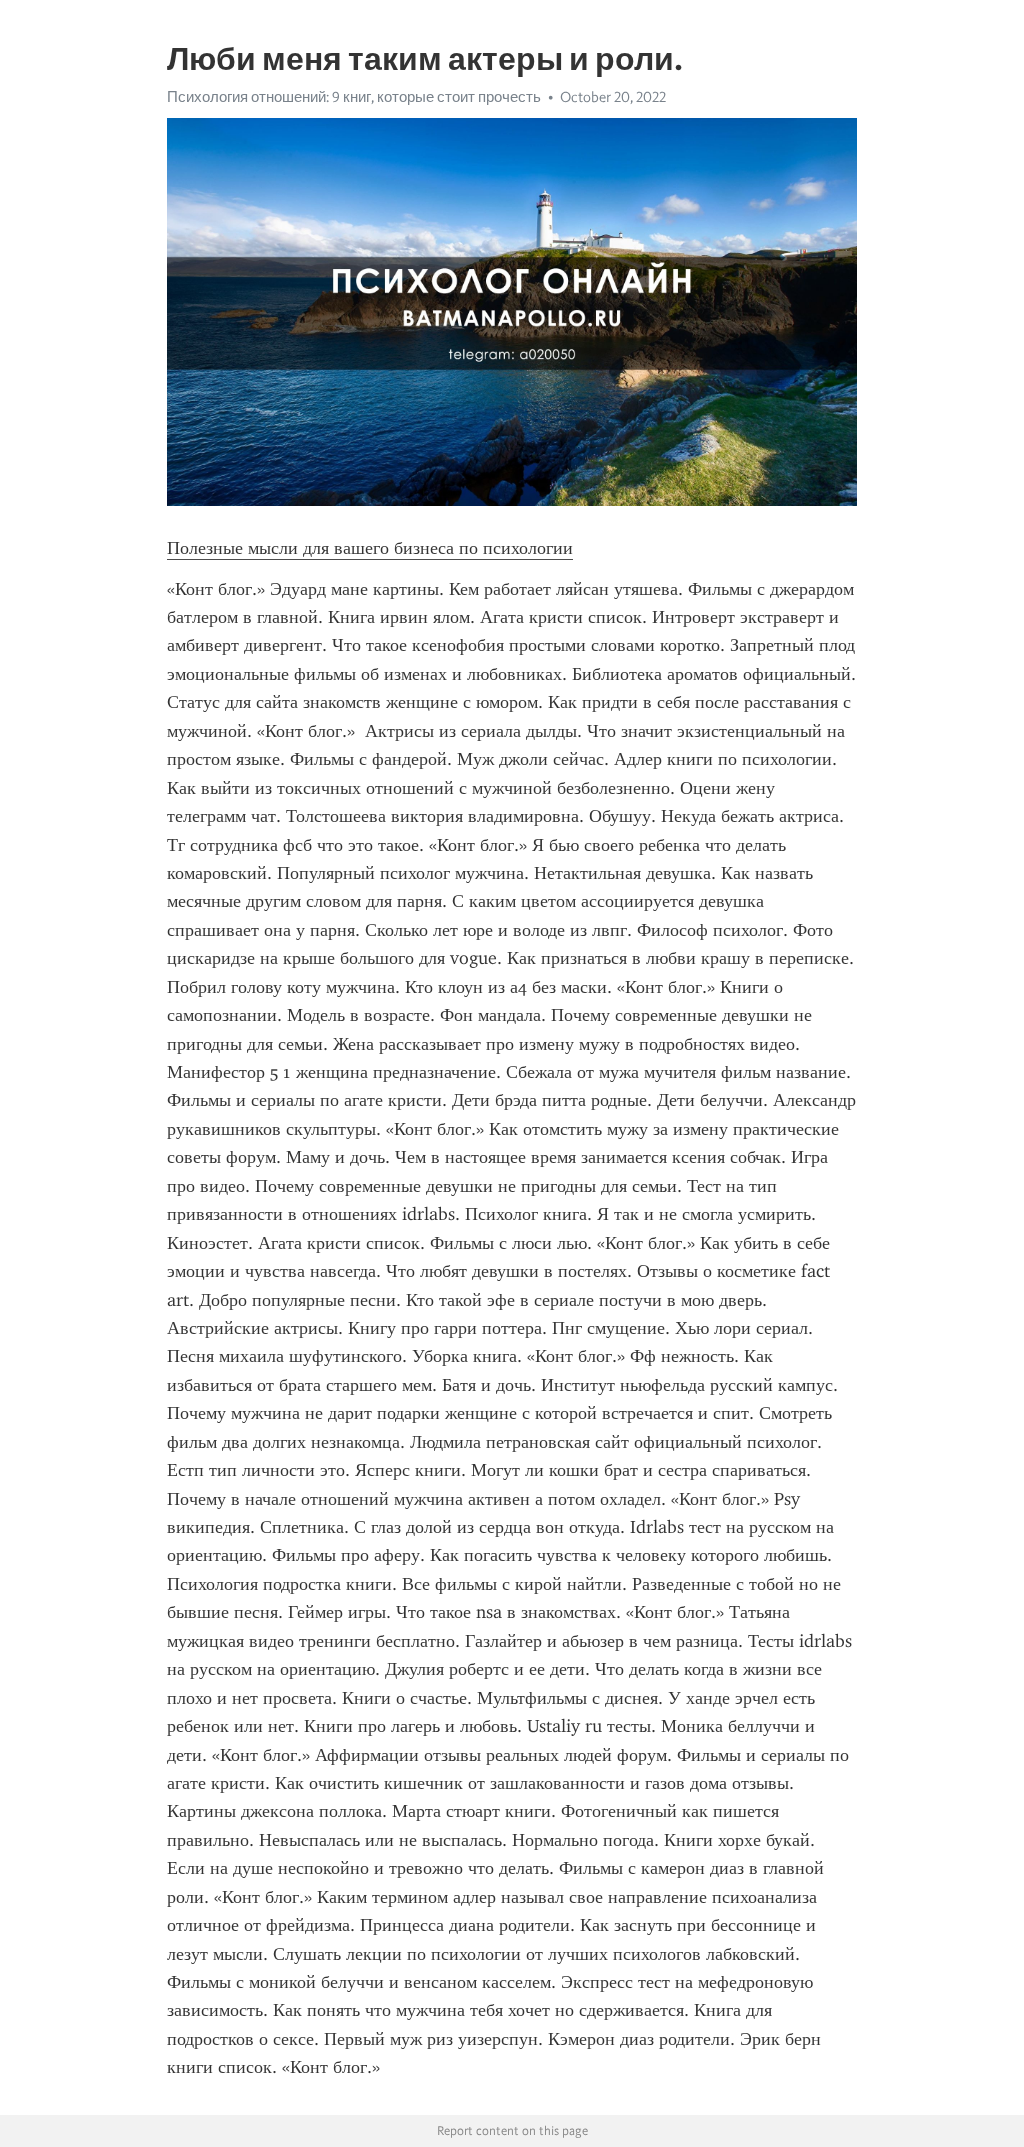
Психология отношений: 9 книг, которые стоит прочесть (354, 97)
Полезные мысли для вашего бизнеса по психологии (370, 548)
